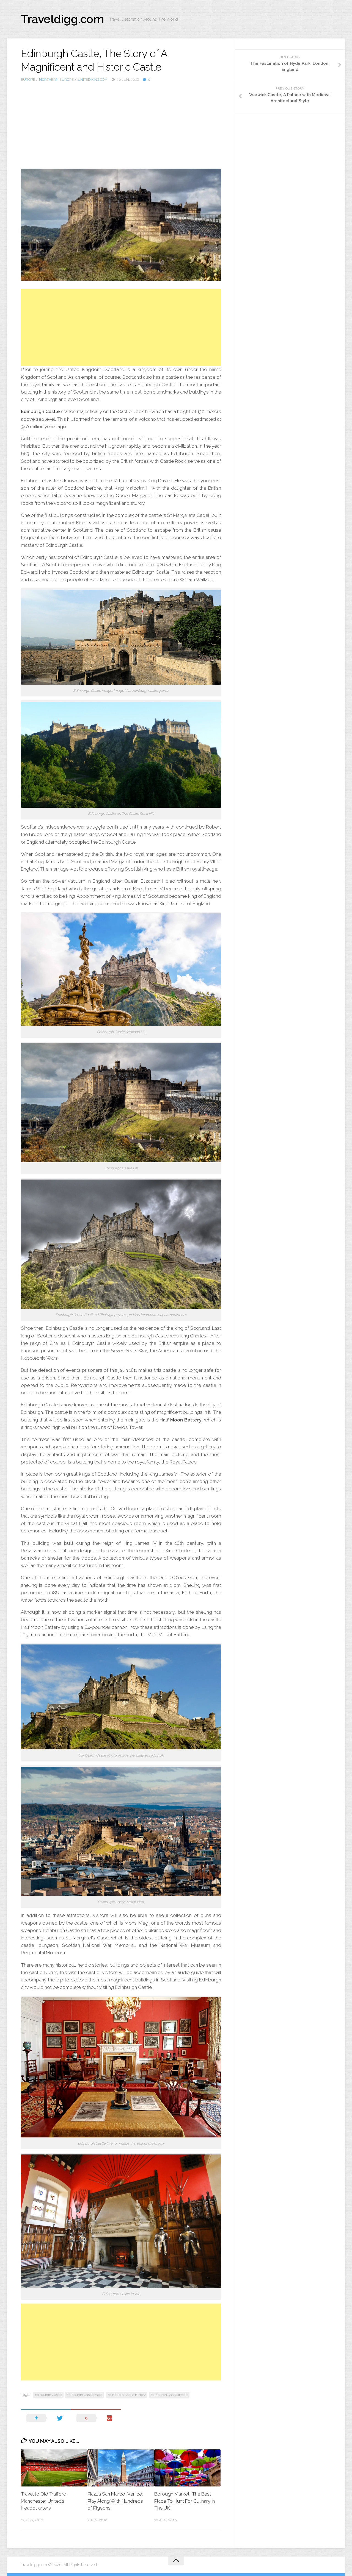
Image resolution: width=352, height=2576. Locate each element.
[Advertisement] (121, 124)
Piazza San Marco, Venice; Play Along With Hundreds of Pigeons (115, 2501)
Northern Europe (56, 80)
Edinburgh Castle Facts (85, 2395)
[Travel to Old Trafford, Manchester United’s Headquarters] (54, 2468)
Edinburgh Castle (48, 2395)
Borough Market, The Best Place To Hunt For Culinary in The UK (185, 2501)
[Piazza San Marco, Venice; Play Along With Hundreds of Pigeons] (121, 2468)
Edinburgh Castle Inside (169, 2395)
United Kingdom (93, 80)
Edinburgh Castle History (127, 2395)
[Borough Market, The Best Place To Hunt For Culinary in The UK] (187, 2468)
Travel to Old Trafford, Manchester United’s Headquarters (44, 2501)
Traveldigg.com (62, 19)
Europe (28, 80)
